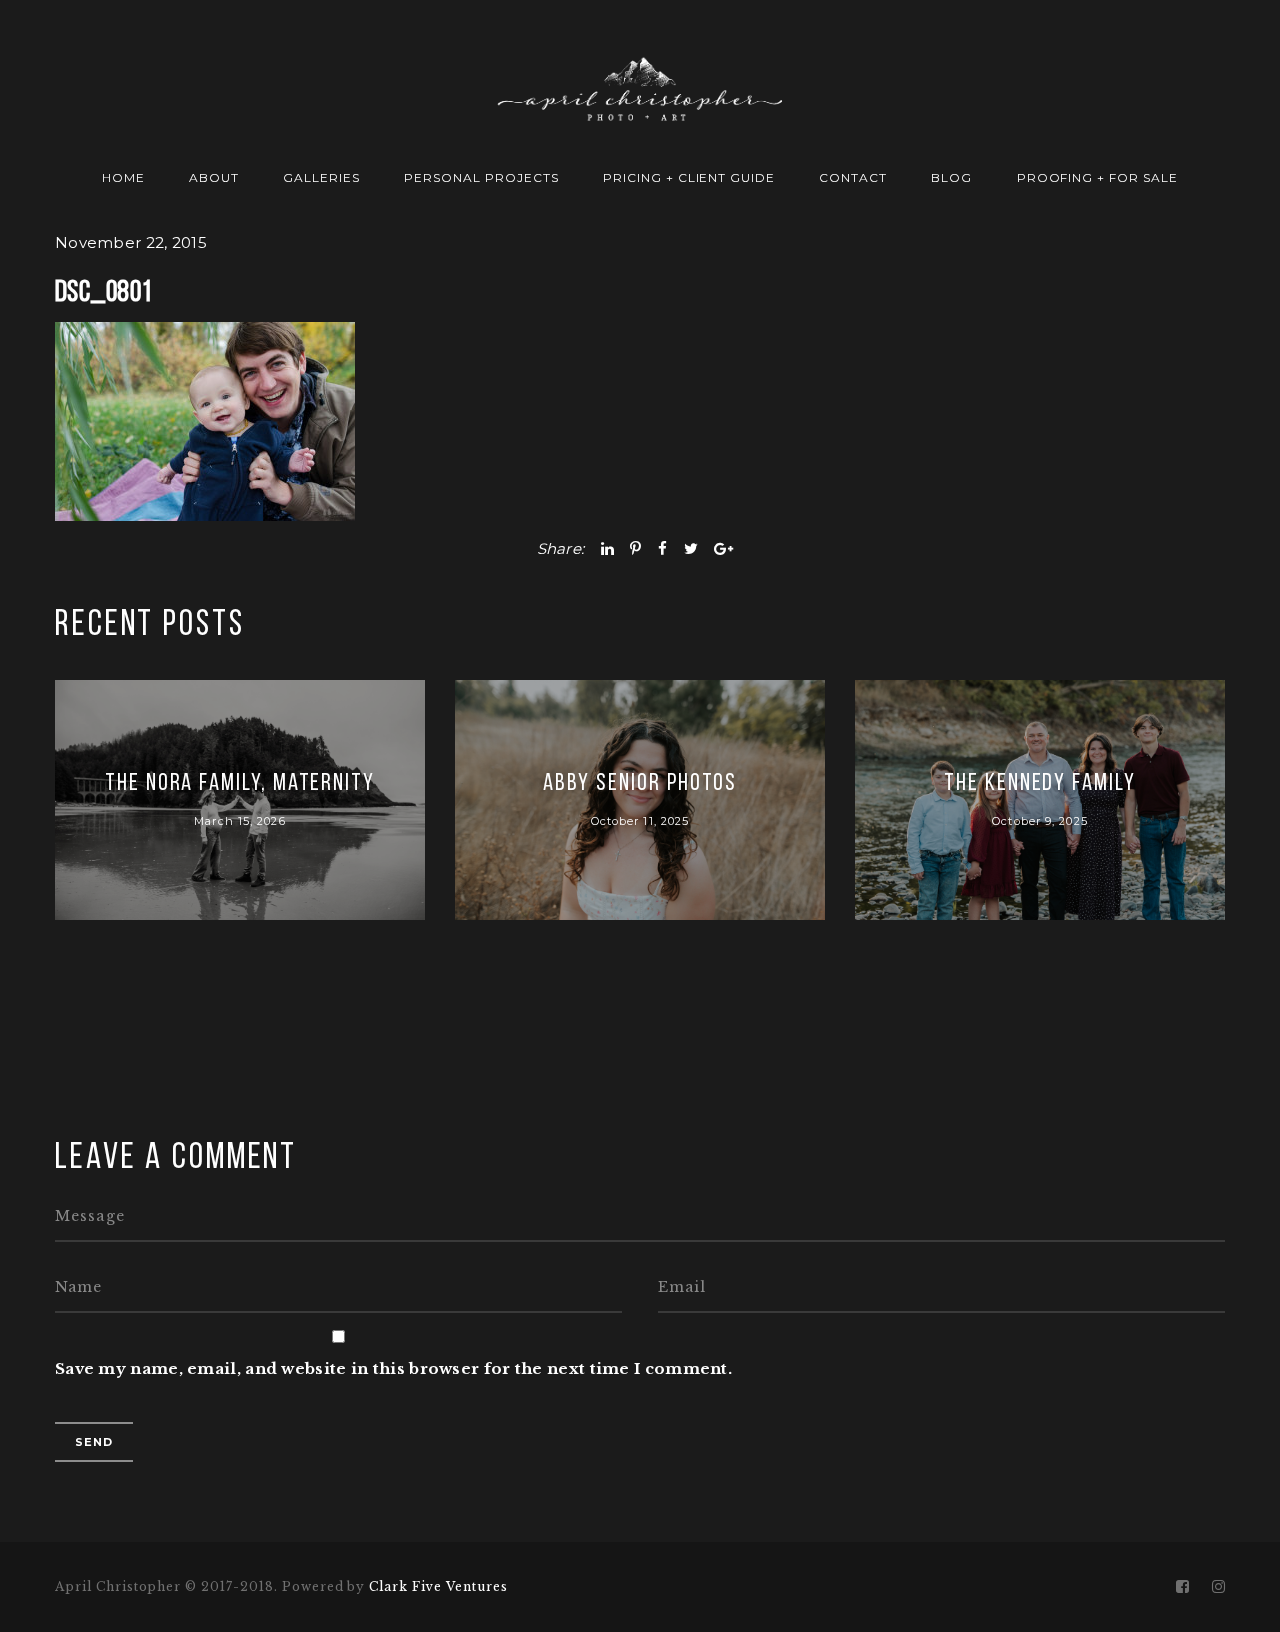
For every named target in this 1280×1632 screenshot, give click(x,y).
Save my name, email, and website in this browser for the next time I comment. (393, 1368)
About (214, 177)
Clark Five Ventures (438, 1586)
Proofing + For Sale (1097, 177)
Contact (853, 177)
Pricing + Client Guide (689, 177)
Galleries (321, 177)
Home (123, 177)
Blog (951, 177)
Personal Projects (481, 177)
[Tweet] (691, 548)
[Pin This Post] (635, 548)
